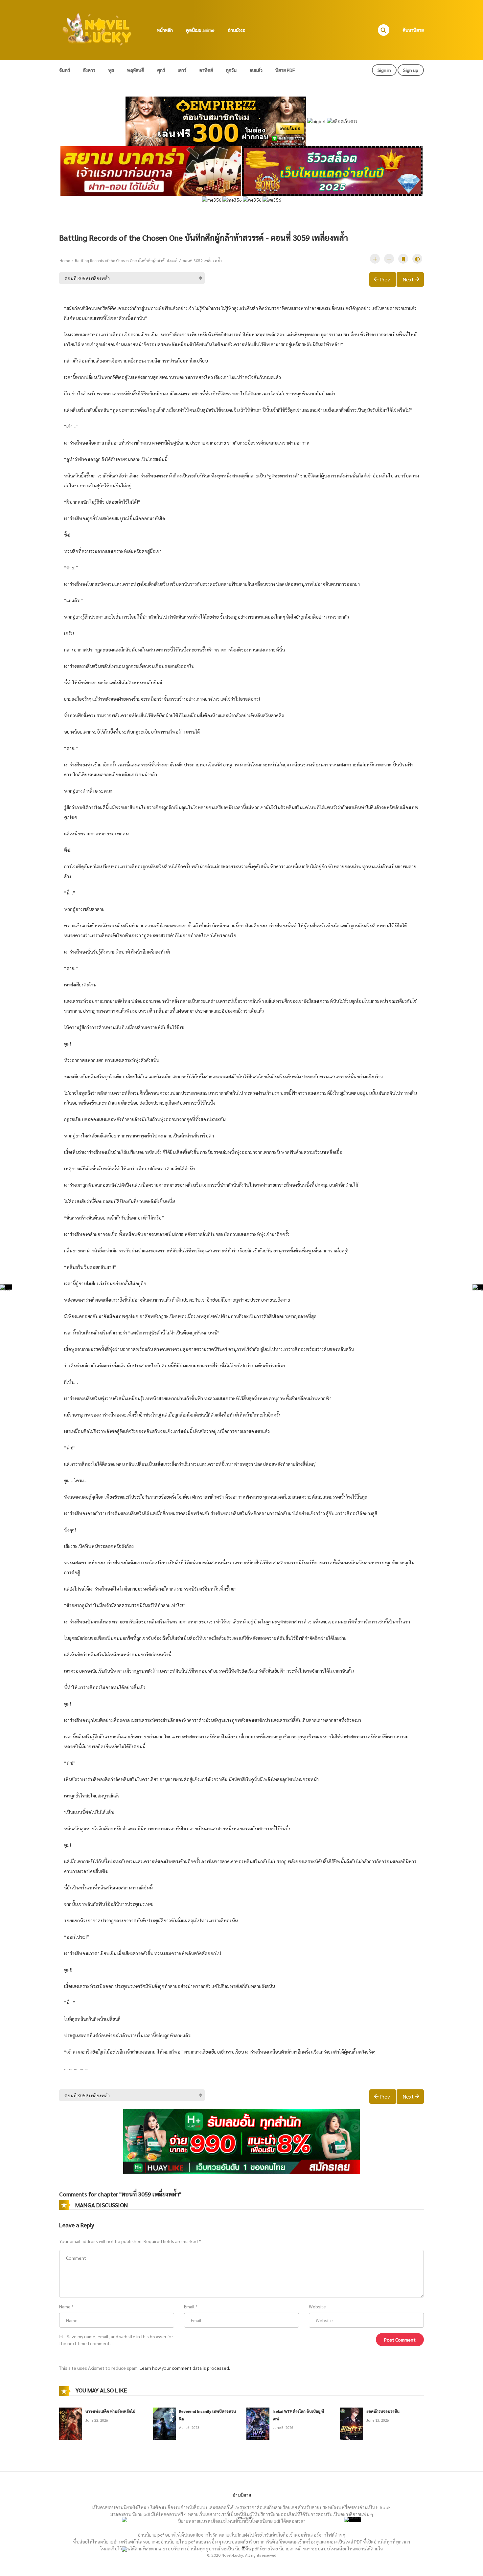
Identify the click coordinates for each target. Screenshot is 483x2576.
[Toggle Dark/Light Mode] (417, 259)
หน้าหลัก (165, 30)
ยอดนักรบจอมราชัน (383, 2411)
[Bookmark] (403, 259)
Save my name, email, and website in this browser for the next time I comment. (116, 2340)
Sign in (384, 70)
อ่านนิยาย (242, 2495)
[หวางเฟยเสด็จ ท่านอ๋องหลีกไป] (71, 2423)
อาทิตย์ (206, 70)
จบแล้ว (256, 70)
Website (317, 2306)
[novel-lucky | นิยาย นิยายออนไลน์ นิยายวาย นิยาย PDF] (97, 29)
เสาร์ (182, 70)
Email (189, 2306)
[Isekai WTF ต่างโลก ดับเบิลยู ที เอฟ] (258, 2423)
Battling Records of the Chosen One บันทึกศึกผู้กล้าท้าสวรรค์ (126, 260)
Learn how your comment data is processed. (185, 2368)
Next (408, 279)
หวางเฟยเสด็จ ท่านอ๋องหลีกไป (110, 2411)
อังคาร (89, 70)
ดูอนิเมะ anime (200, 30)
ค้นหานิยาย (413, 30)
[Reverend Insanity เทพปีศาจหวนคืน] (164, 2423)
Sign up (411, 70)
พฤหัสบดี (136, 70)
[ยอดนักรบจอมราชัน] (352, 2423)
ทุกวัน (231, 70)
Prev (385, 279)
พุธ (111, 70)
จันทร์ (65, 70)
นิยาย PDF (285, 70)
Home (65, 260)
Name (65, 2306)
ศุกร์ (161, 70)
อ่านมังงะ (236, 30)
